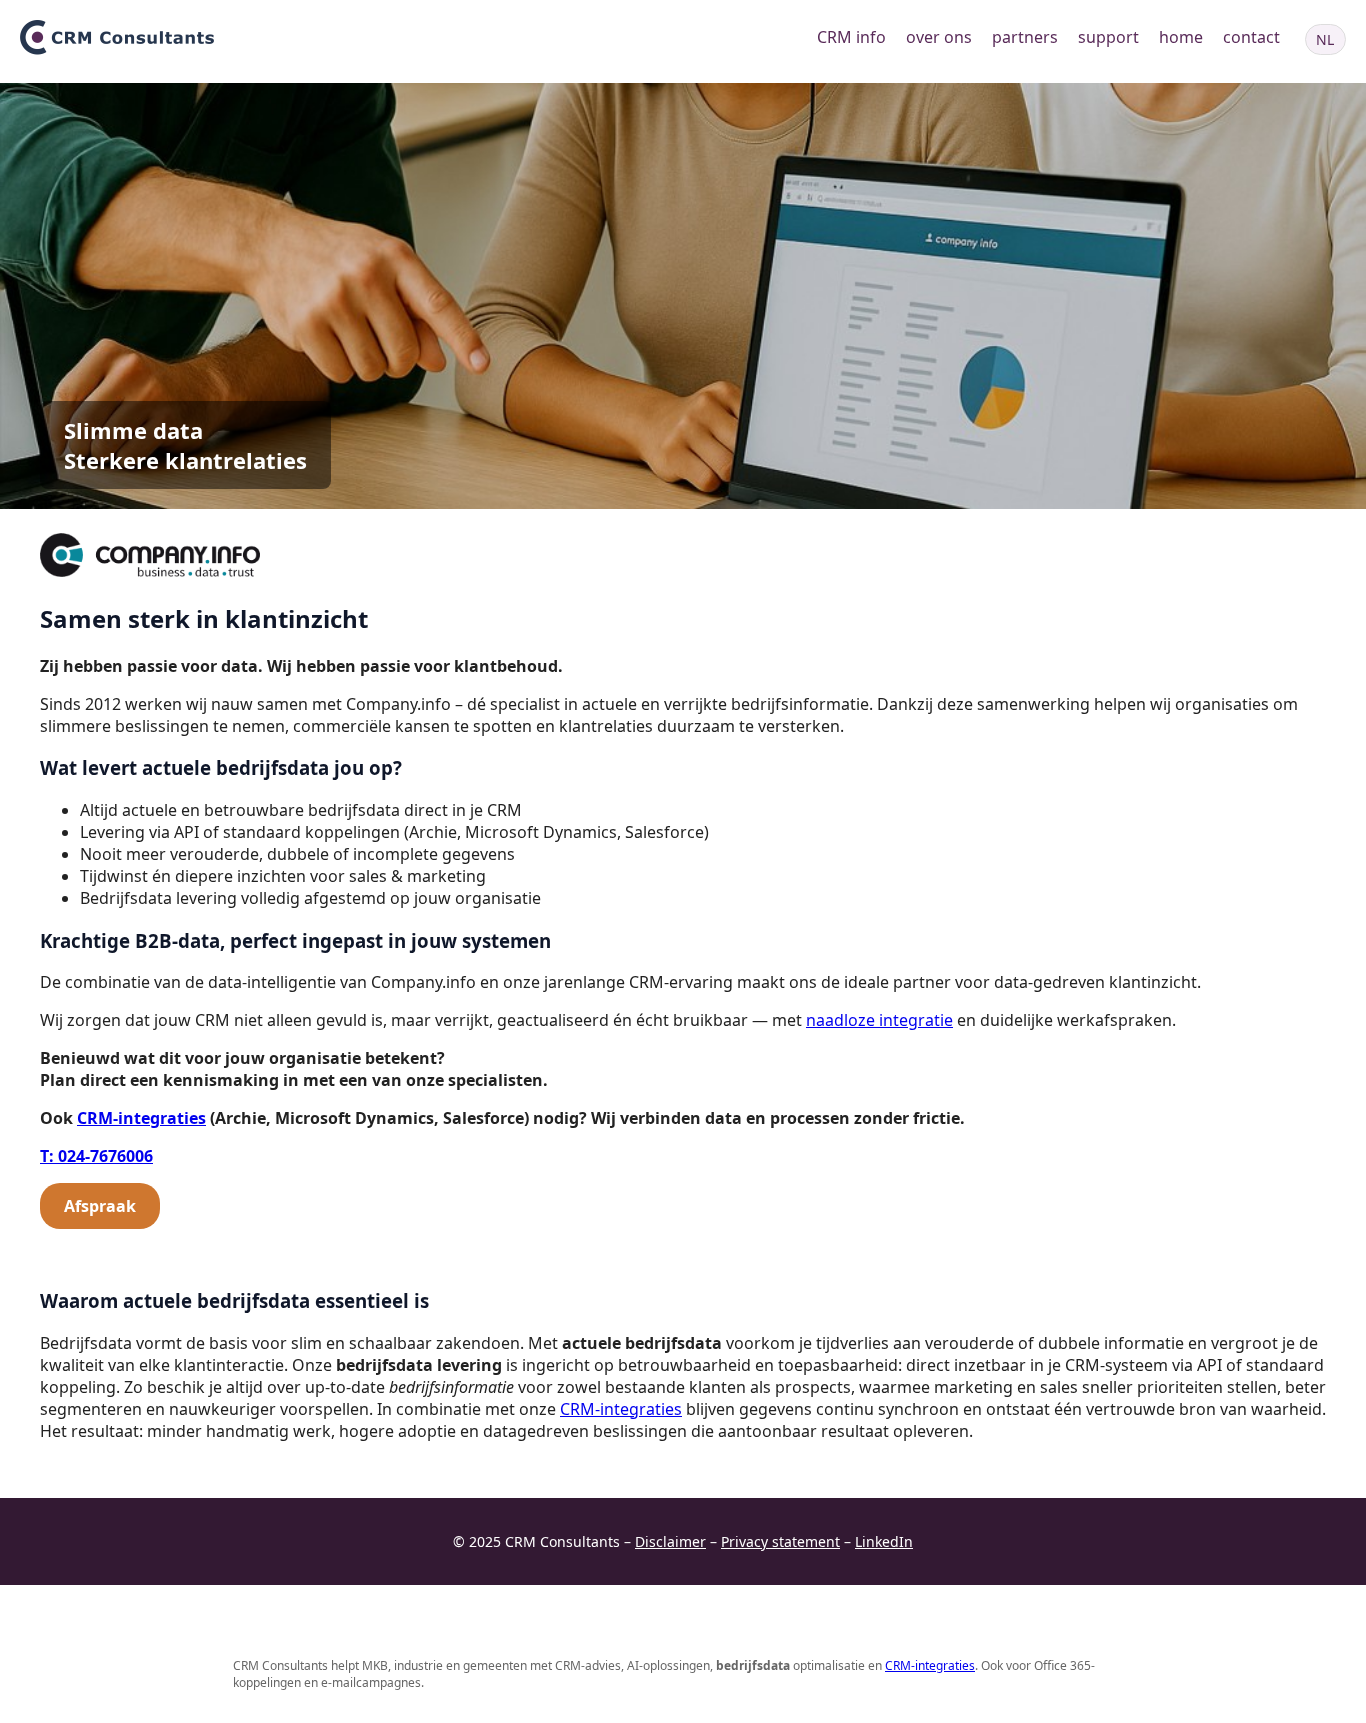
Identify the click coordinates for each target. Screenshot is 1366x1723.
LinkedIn (884, 1541)
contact (1251, 37)
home (1181, 37)
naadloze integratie (879, 1020)
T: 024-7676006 (96, 1156)
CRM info (851, 37)
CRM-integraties (141, 1118)
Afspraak (100, 1206)
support (1108, 37)
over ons (939, 37)
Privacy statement (780, 1541)
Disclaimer (670, 1541)
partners (1025, 37)
